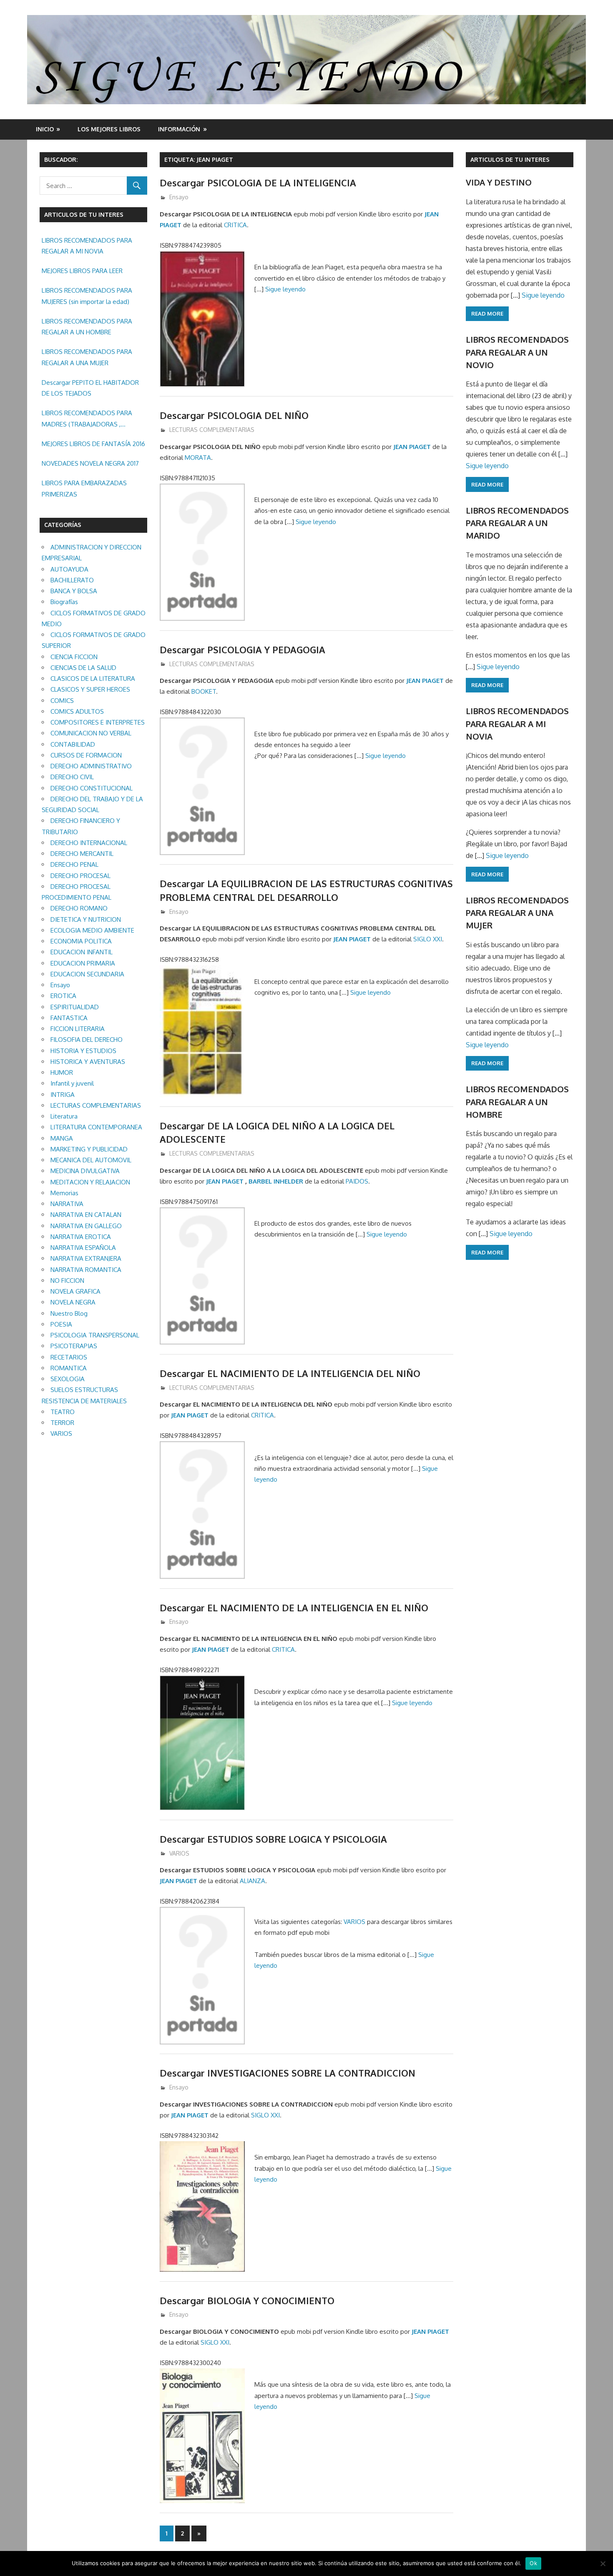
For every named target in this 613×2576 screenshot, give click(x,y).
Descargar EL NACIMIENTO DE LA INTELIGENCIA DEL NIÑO (290, 1373)
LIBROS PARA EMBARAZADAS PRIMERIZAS (84, 488)
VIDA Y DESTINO (499, 182)
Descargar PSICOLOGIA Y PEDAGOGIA (242, 650)
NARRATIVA (67, 1204)
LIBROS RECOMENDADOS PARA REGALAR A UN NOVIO (517, 352)
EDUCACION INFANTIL (82, 952)
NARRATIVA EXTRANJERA (86, 1258)
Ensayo (179, 197)
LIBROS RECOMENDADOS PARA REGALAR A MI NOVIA (87, 246)
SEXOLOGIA (68, 1379)
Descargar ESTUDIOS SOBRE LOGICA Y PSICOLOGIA (273, 1839)
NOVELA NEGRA (73, 1302)
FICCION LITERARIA (78, 1029)
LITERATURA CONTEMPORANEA (96, 1127)
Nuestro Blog (69, 1313)
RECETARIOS (69, 1357)
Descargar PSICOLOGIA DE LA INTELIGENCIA (258, 183)
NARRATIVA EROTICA (81, 1237)
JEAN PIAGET (412, 447)
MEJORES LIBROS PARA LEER (82, 271)
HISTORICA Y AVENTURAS (88, 1062)
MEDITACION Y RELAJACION (90, 1182)
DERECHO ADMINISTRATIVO (91, 766)
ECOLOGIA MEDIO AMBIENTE (92, 930)
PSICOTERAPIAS (74, 1346)
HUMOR (62, 1072)
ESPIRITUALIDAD (75, 1007)
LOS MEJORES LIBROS (109, 129)
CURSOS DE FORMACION (86, 755)
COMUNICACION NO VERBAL (91, 733)
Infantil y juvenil (72, 1083)
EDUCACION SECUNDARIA (87, 974)
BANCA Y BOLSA (74, 591)
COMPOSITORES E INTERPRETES (98, 722)
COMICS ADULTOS (77, 711)
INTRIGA (63, 1095)
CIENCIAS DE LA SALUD (83, 668)
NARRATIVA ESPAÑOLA (83, 1248)
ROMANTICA (69, 1368)
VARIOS (179, 1853)
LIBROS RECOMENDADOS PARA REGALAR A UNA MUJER (87, 357)
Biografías (64, 602)
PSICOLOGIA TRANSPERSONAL (95, 1335)
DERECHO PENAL (74, 864)
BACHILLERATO (72, 580)
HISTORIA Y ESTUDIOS (83, 1051)
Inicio (45, 129)
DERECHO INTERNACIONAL (89, 843)
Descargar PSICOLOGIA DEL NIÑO (234, 415)
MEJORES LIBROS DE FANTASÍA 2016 (93, 444)
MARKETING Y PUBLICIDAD (89, 1149)
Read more (487, 314)
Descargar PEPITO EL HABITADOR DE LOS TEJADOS (90, 388)
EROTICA (63, 996)
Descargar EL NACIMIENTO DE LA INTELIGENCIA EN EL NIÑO (294, 1608)
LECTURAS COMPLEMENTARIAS (212, 430)
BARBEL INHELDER (276, 1181)
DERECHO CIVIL (72, 777)
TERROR (62, 1423)
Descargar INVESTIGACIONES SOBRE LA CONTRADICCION (288, 2073)
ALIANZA (252, 1881)
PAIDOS (357, 1181)
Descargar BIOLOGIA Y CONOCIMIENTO (247, 2300)
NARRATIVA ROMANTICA (86, 1270)
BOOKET (204, 691)
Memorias (64, 1193)
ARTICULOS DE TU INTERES (510, 159)
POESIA (61, 1324)
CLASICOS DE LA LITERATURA (93, 678)
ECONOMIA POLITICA (81, 941)
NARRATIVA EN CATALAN (86, 1215)
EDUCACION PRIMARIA (83, 963)
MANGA (62, 1138)
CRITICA (235, 225)
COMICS (62, 701)
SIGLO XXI (428, 939)
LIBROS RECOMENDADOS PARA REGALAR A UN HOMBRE (87, 327)
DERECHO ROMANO (79, 908)
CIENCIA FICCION (74, 657)
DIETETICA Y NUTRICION (86, 919)
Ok (533, 2563)
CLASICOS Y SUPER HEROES (90, 689)
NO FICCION (67, 1280)
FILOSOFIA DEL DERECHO (87, 1040)
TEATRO (63, 1412)
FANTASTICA (69, 1018)
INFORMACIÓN (179, 129)
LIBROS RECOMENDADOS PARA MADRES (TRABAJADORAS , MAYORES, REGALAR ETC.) (87, 419)
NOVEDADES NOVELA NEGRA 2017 (90, 463)
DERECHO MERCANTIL (82, 854)
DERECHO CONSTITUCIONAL (92, 788)
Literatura (64, 1116)
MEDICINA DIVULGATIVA (85, 1171)
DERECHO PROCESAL (80, 876)
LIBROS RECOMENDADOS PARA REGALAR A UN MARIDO (517, 523)
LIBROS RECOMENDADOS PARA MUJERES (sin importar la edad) (87, 296)
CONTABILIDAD (73, 744)
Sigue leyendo (285, 289)
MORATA (198, 458)
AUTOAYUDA (69, 569)
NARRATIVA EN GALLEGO (86, 1226)
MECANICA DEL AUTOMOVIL (91, 1160)
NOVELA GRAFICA (75, 1291)
